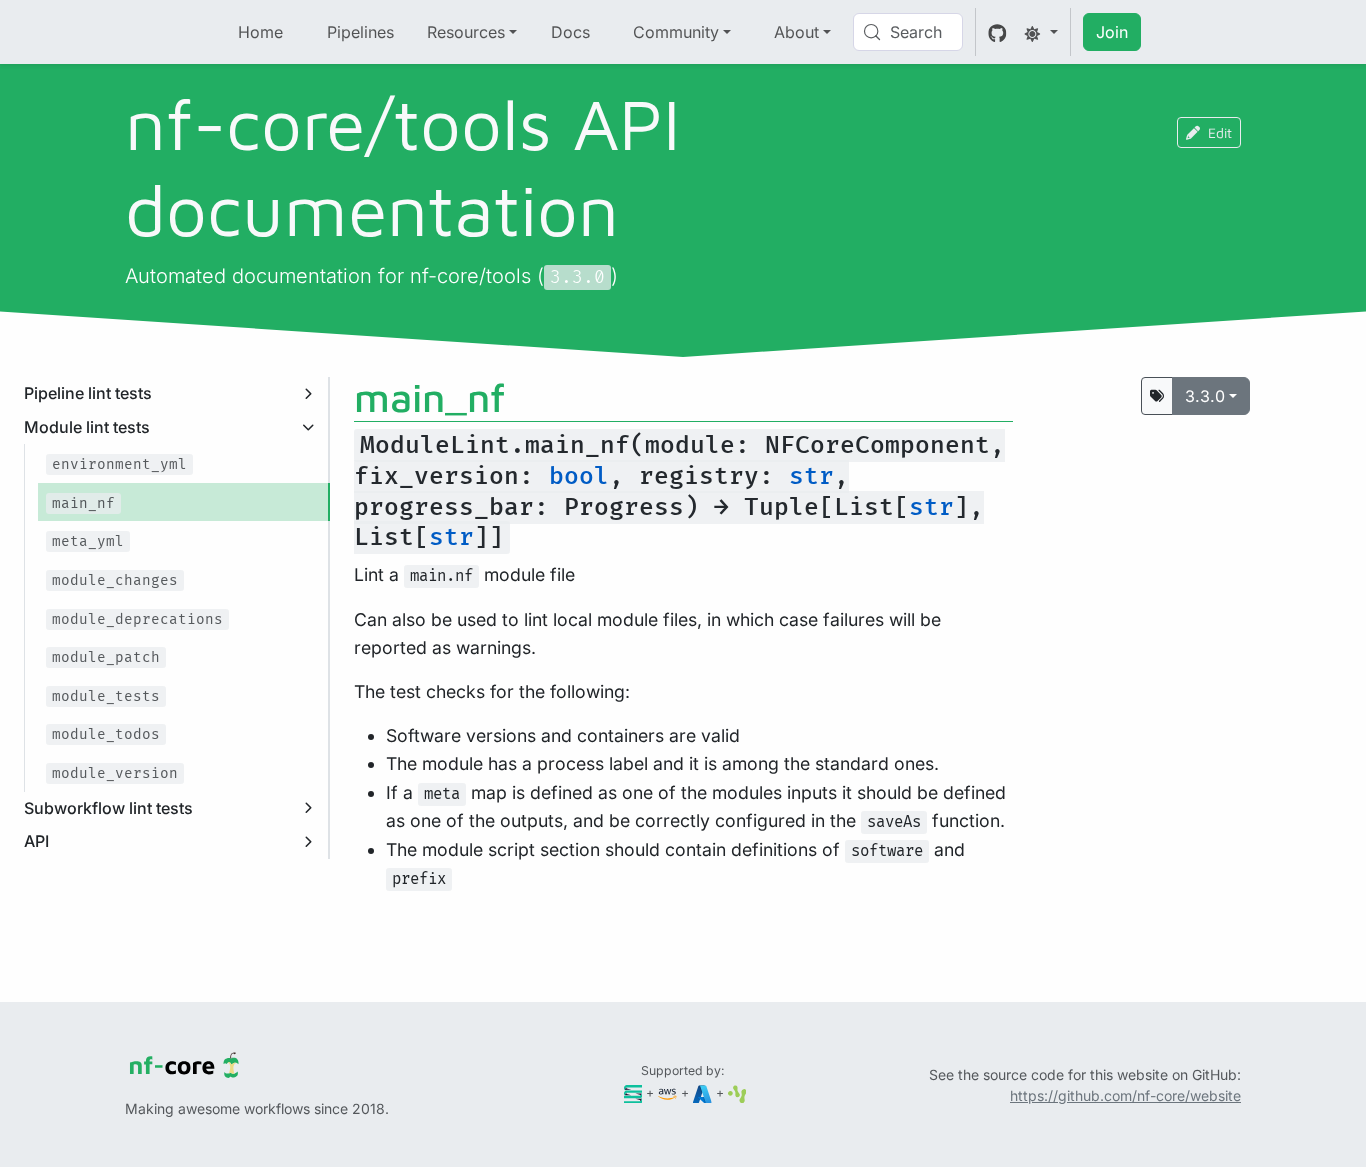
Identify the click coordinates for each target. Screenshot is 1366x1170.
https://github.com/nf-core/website (1125, 1095)
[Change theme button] (1041, 32)
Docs (570, 32)
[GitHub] (997, 32)
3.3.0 (1205, 396)
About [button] (796, 32)
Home (260, 32)
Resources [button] (466, 32)
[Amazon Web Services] (667, 1092)
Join (1112, 32)
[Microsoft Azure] (702, 1092)
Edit (1220, 132)
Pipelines (360, 32)
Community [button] (676, 32)
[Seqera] (633, 1092)
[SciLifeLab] (737, 1092)
